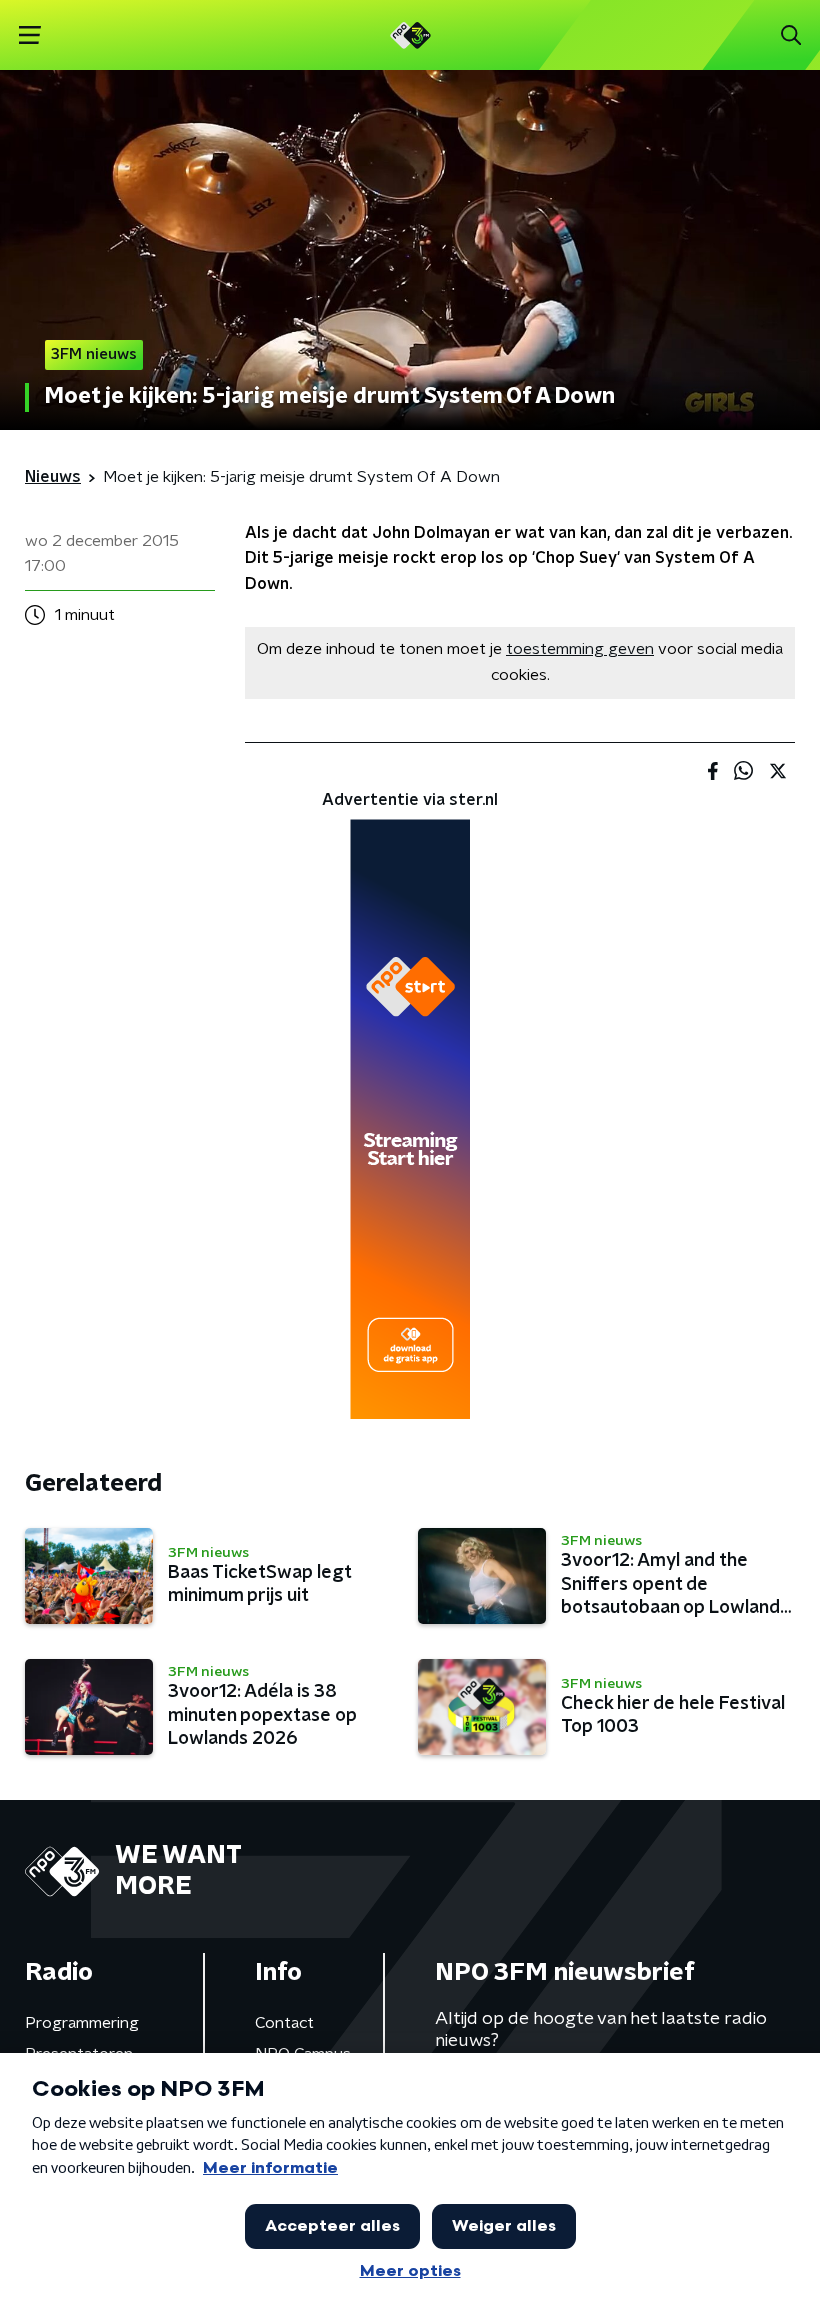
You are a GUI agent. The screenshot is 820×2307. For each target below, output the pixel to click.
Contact (284, 2023)
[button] (29, 35)
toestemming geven (580, 649)
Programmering (82, 2023)
